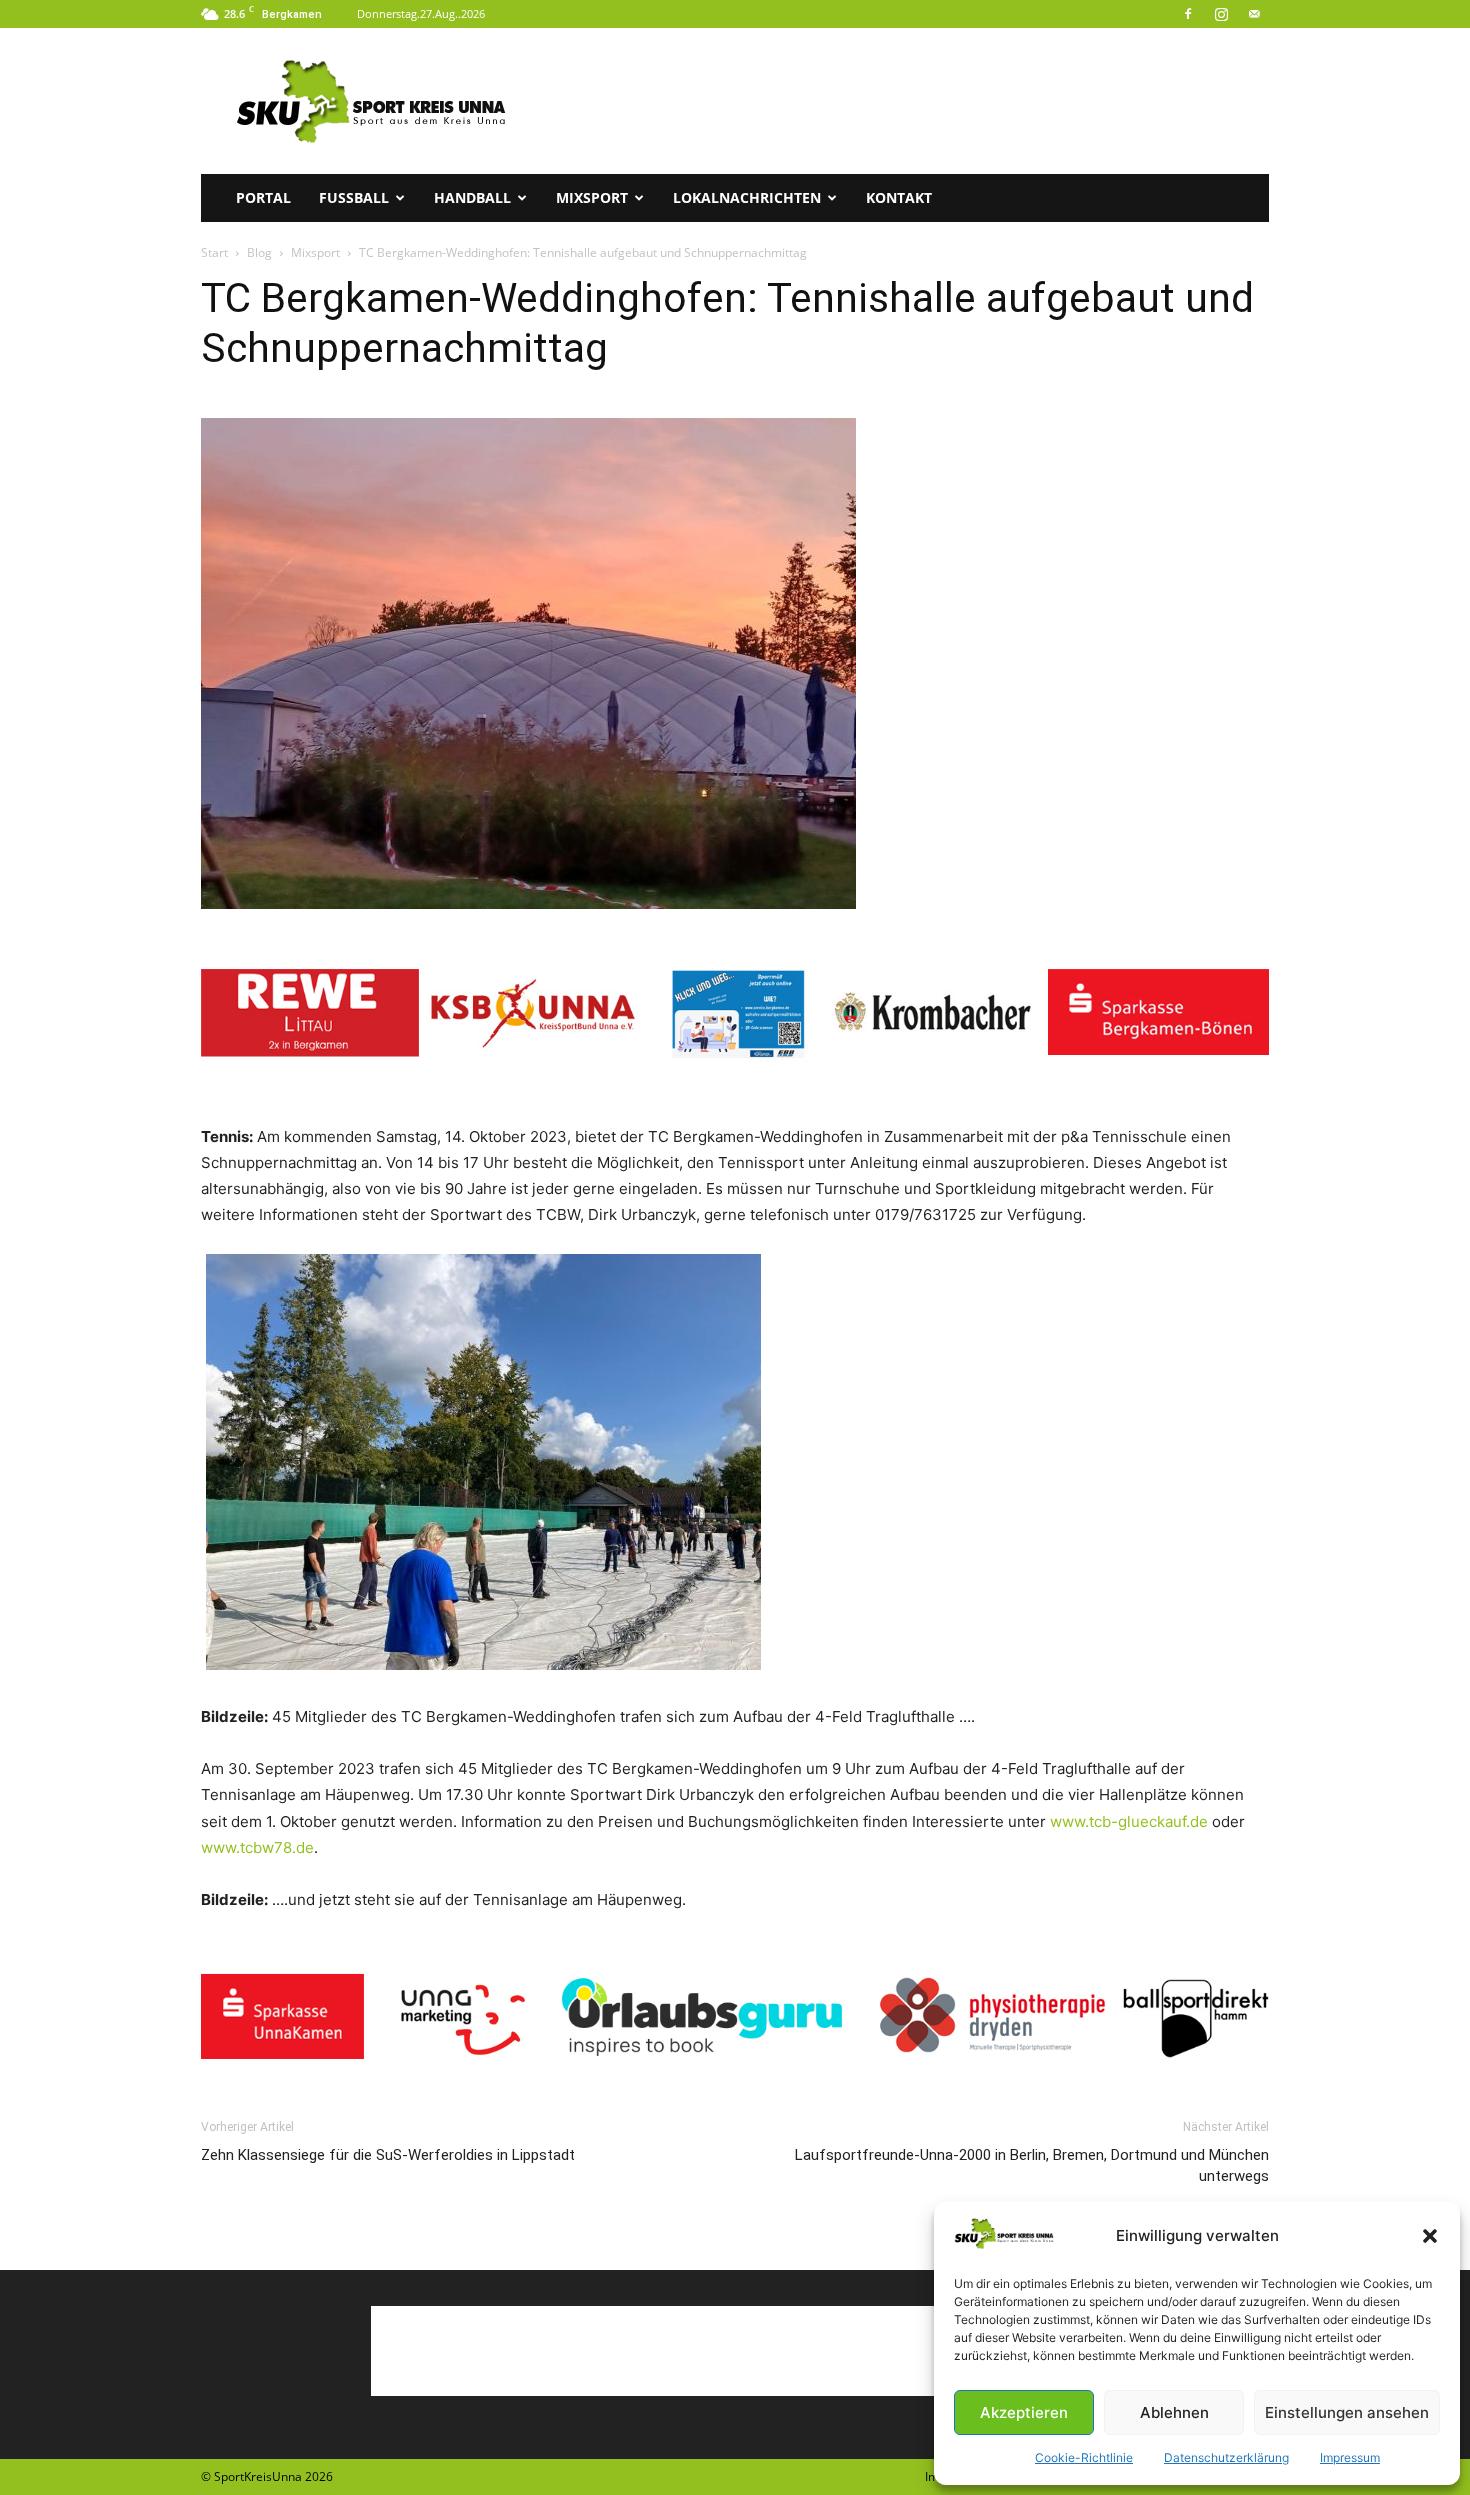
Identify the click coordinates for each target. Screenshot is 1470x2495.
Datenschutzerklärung (1226, 2457)
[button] (1430, 2236)
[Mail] (1254, 14)
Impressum (1350, 2457)
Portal (263, 197)
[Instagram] (1221, 14)
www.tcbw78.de (257, 1847)
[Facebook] (1188, 14)
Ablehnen (1174, 2412)
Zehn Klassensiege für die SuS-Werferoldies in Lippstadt (388, 2155)
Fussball (354, 197)
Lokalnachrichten (747, 197)
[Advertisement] (905, 101)
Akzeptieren (1024, 2412)
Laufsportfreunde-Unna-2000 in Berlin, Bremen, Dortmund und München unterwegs (1032, 2165)
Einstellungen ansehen (1347, 2412)
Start (214, 252)
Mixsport (592, 197)
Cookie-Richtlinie (1084, 2457)
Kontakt (899, 197)
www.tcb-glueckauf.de (1129, 1821)
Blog (259, 252)
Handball (472, 197)
